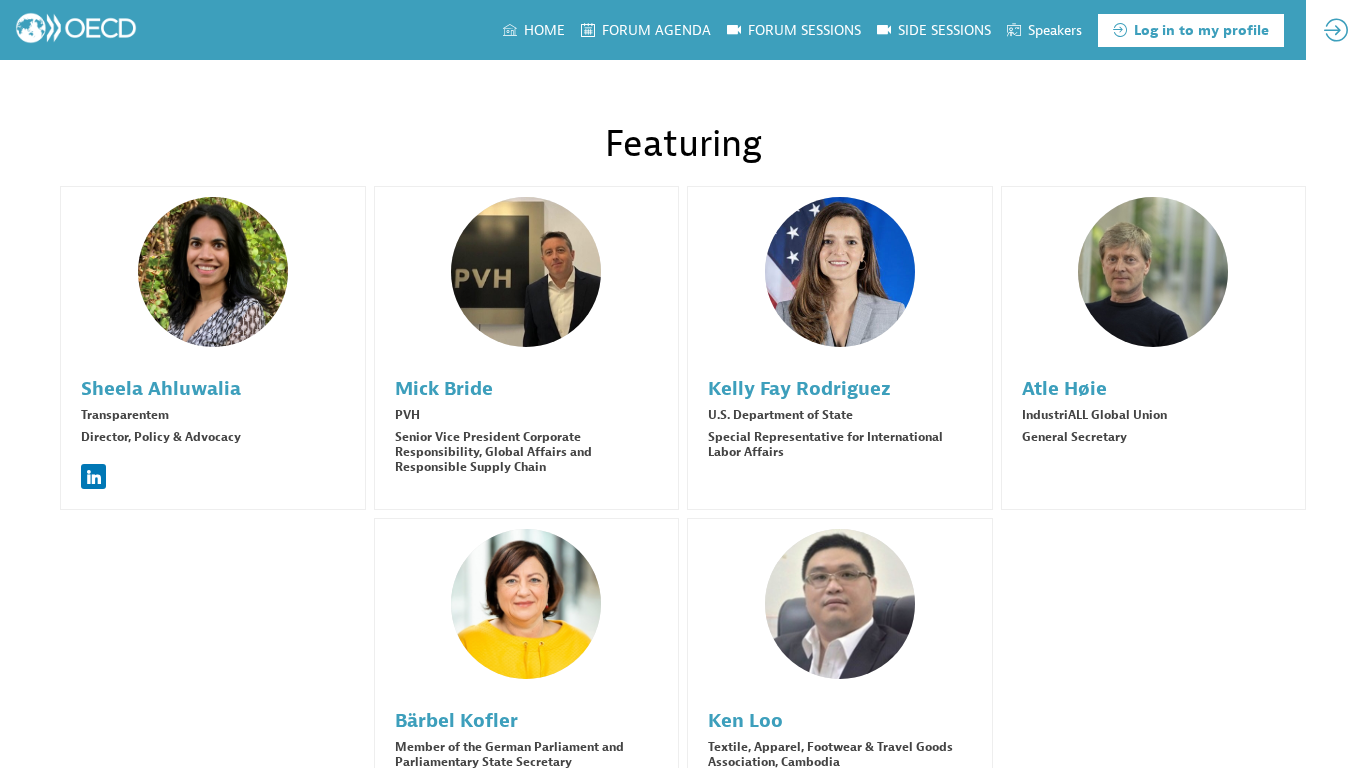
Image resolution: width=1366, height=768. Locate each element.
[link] (534, 30)
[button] (1191, 30)
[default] (934, 30)
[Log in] (1336, 30)
